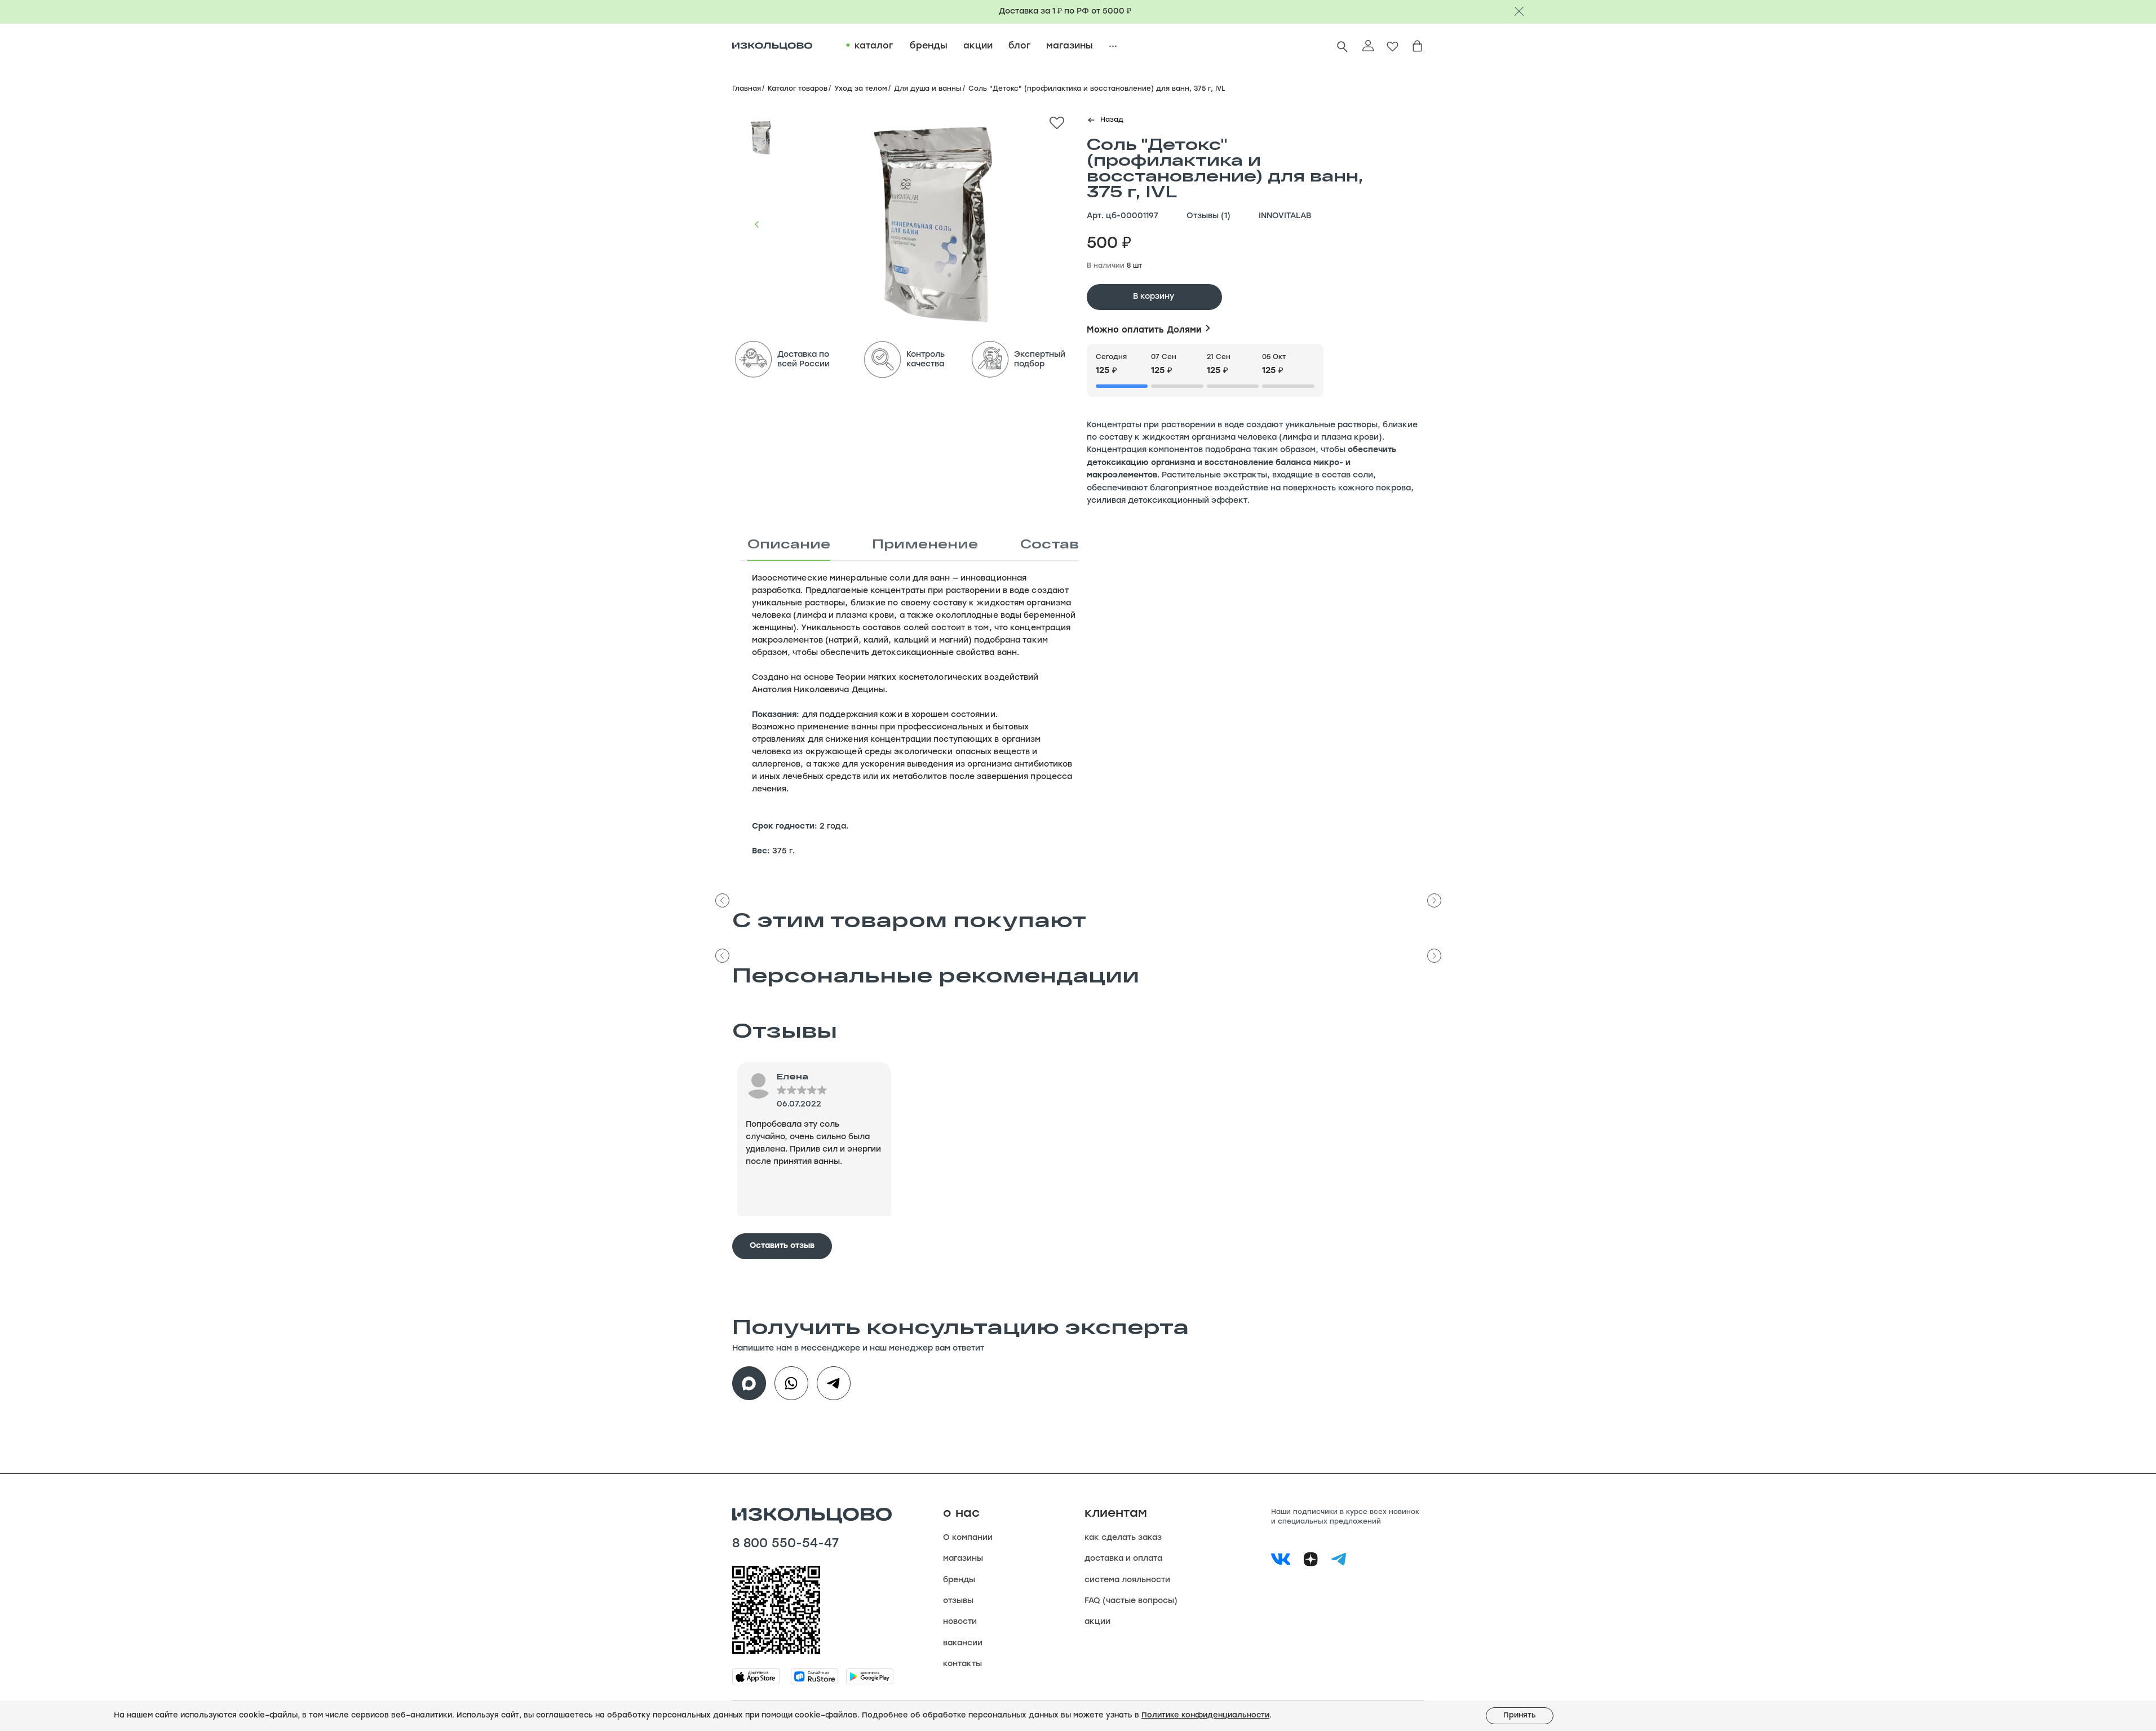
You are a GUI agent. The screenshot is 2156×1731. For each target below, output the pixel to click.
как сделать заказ (1123, 1538)
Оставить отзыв (782, 1246)
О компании (968, 1538)
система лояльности (1127, 1580)
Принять (1520, 1715)
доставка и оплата (1123, 1559)
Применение (925, 543)
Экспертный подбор (1040, 360)
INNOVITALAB (1285, 216)
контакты (962, 1664)
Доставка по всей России (803, 360)
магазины (963, 1559)
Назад (1112, 120)
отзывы (958, 1601)
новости (960, 1622)
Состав (1050, 543)
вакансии (963, 1643)
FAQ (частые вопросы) (1131, 1601)
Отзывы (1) (1208, 216)
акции (1097, 1622)
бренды (959, 1580)
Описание (789, 543)
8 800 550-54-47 (785, 1544)
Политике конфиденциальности (1205, 1715)
